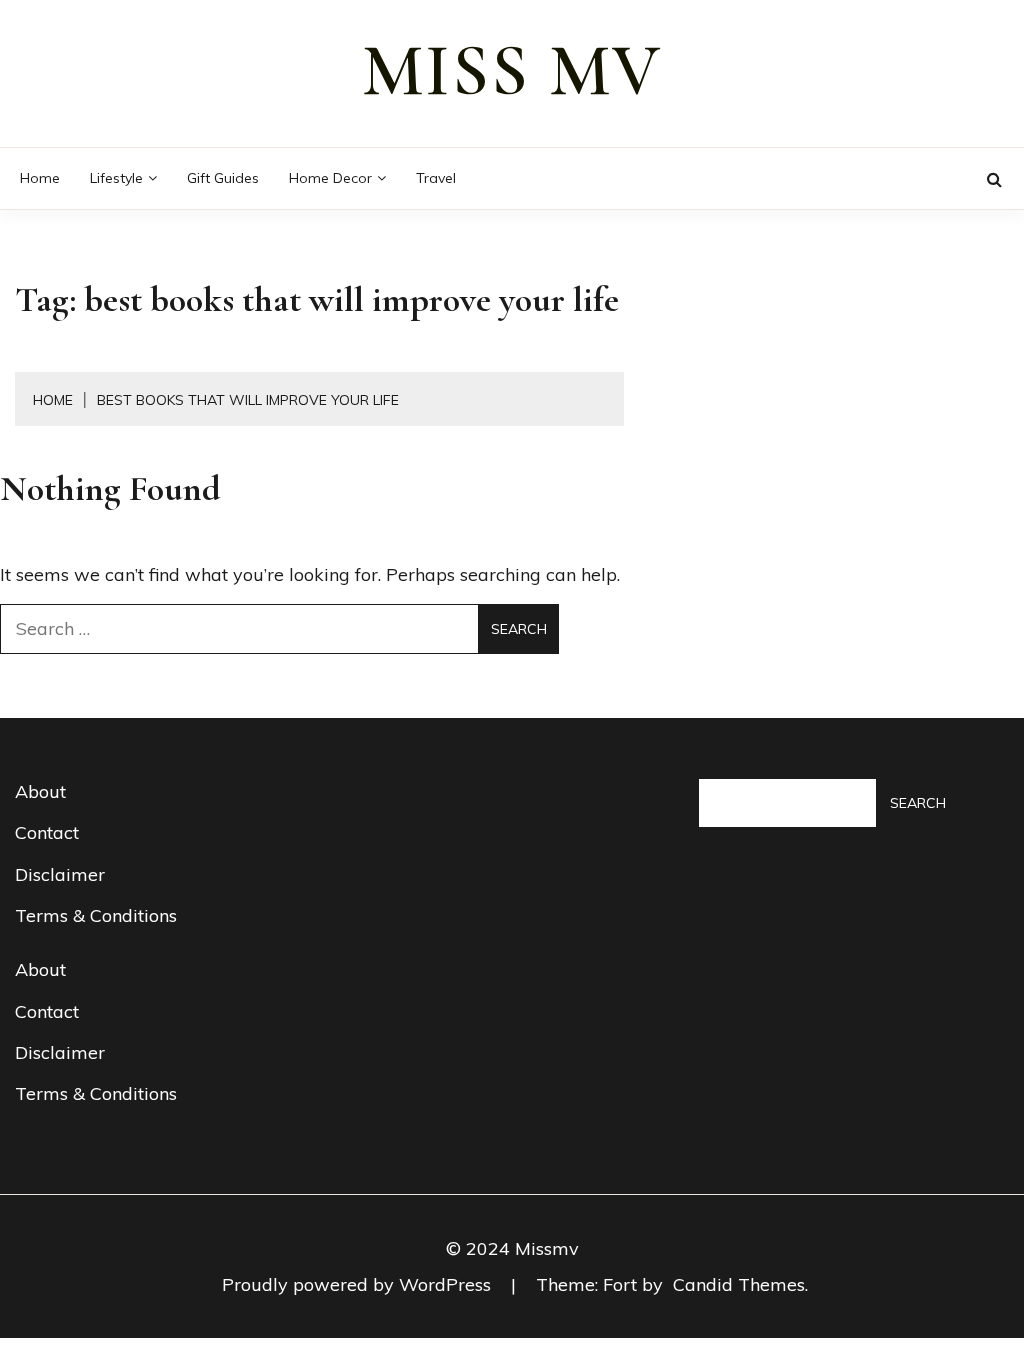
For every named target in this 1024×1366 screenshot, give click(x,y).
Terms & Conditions (96, 915)
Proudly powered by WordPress (359, 1284)
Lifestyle (116, 178)
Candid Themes (739, 1284)
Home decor (330, 178)
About (40, 791)
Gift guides (223, 178)
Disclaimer (60, 874)
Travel (436, 178)
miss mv (512, 71)
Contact (47, 832)
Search (918, 803)
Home (40, 178)
